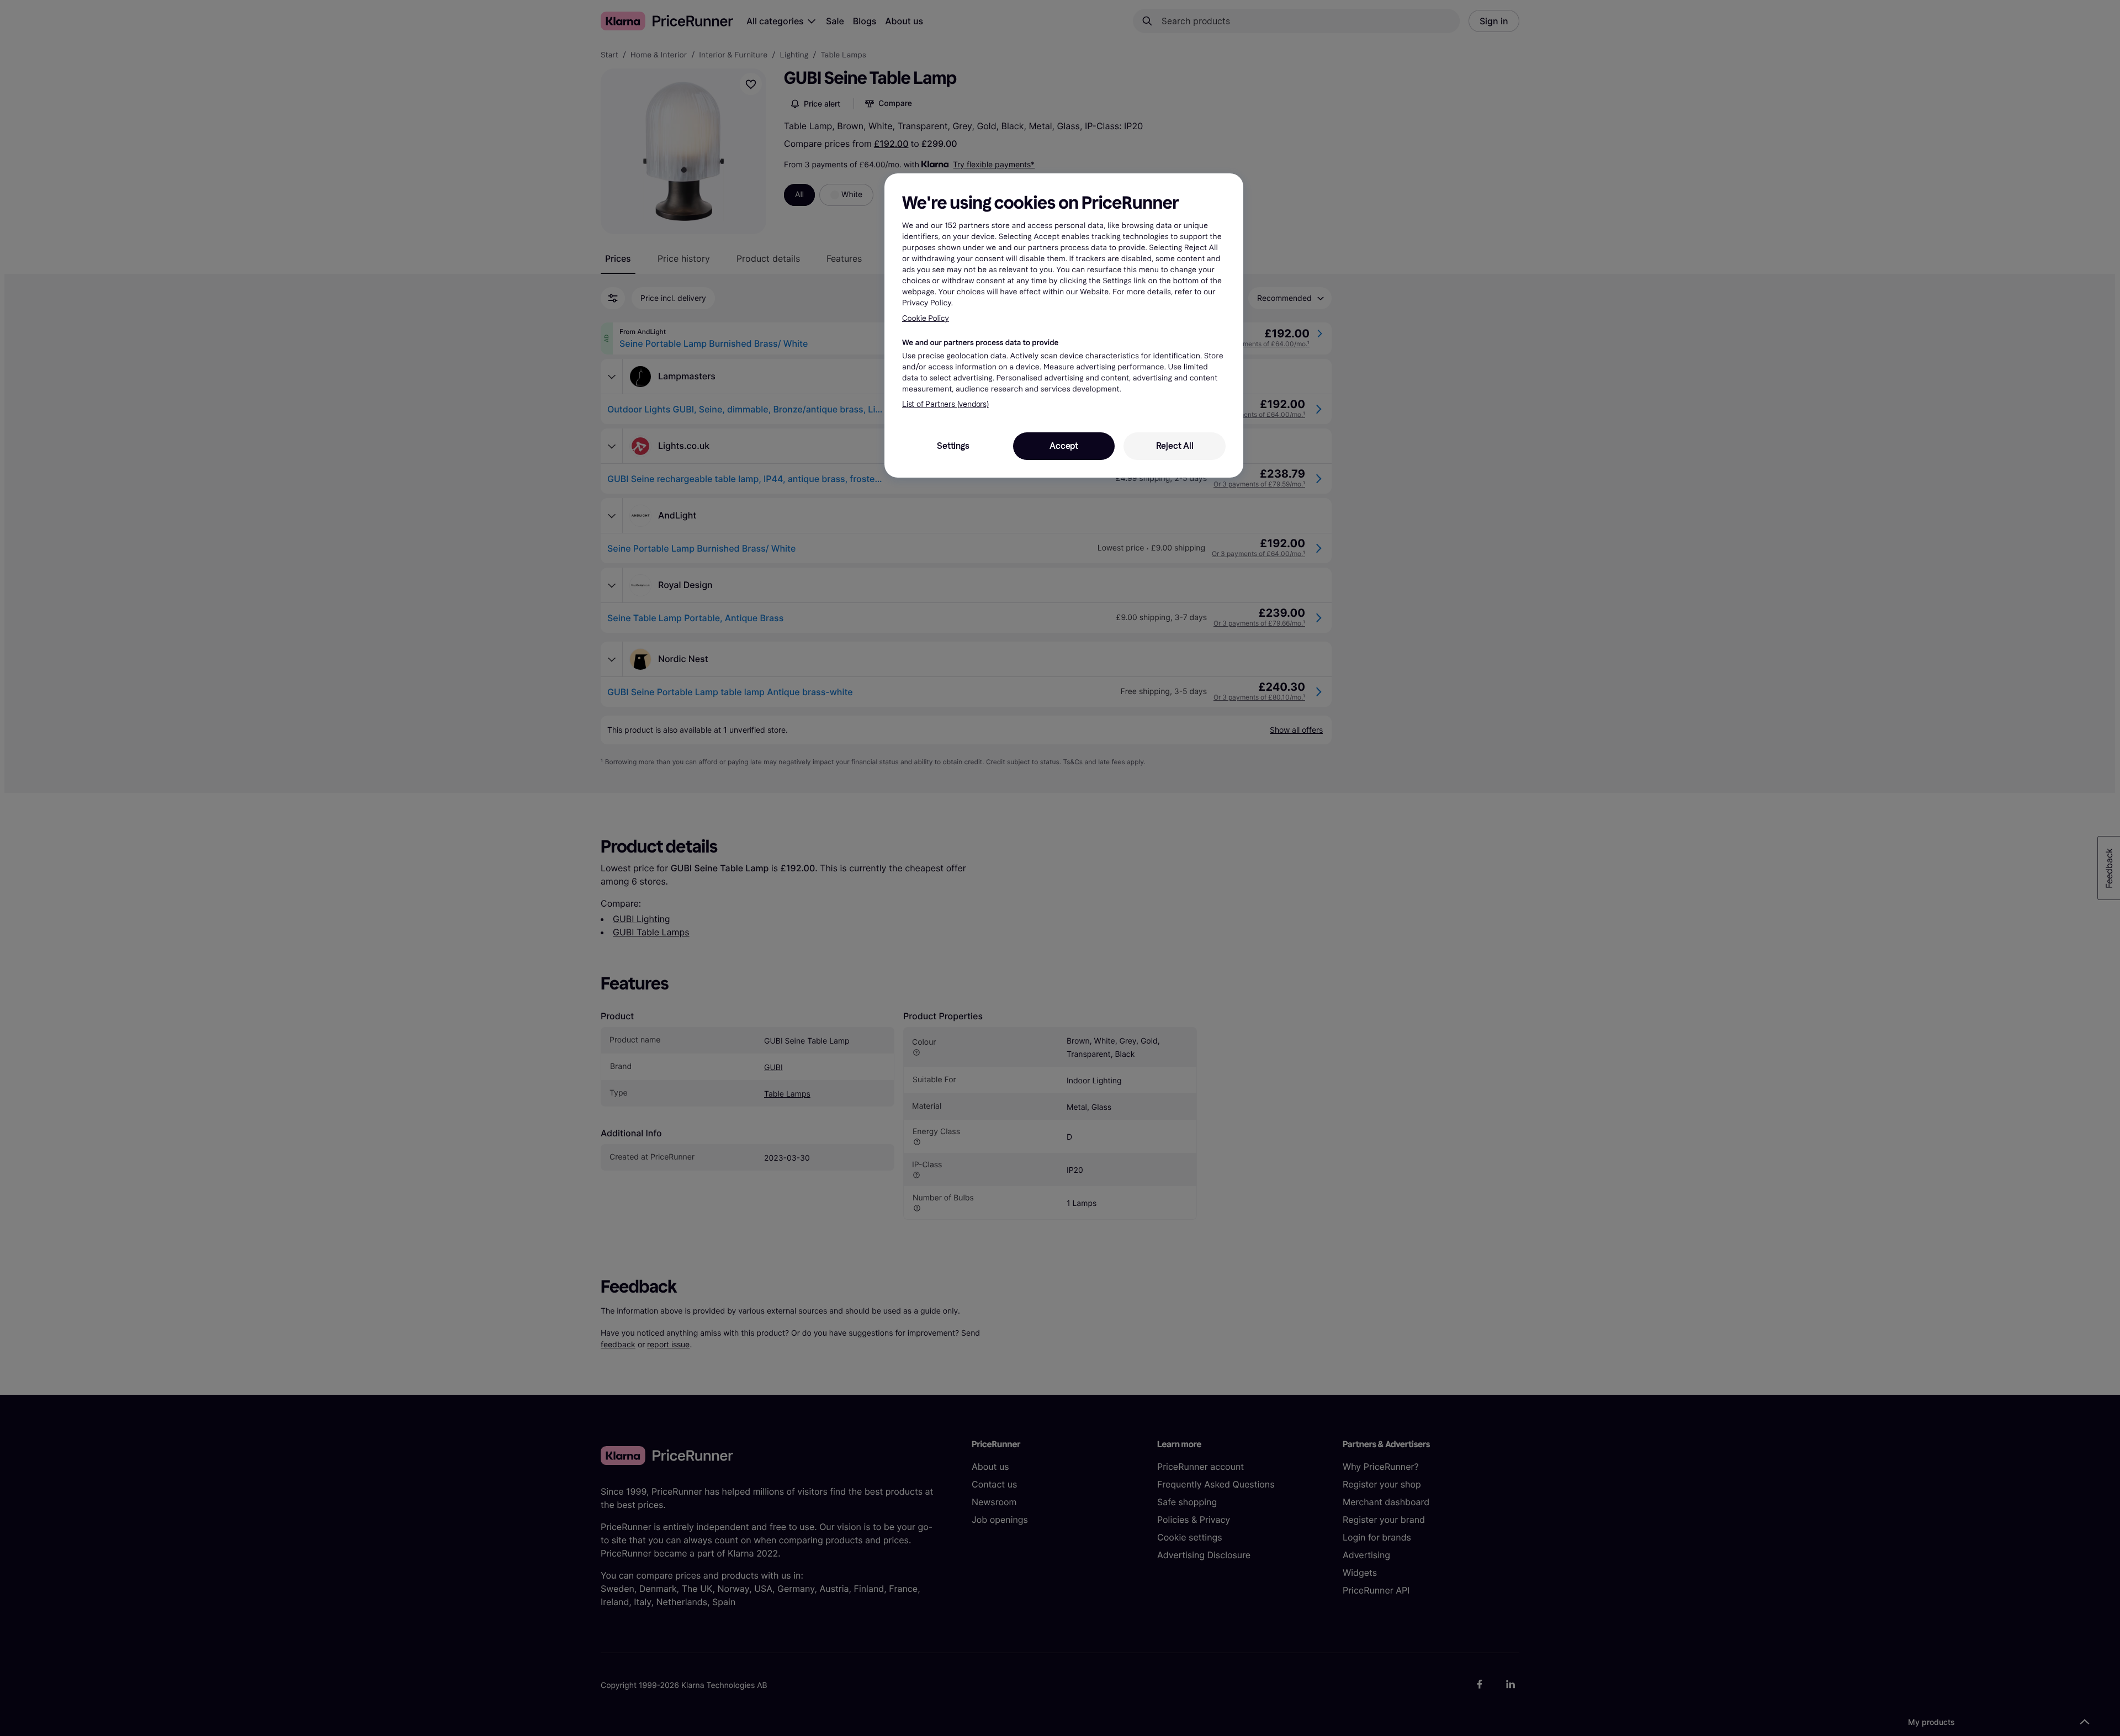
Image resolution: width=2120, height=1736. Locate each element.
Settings (953, 446)
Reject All (1175, 446)
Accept (1064, 446)
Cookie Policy (926, 318)
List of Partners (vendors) (945, 404)
